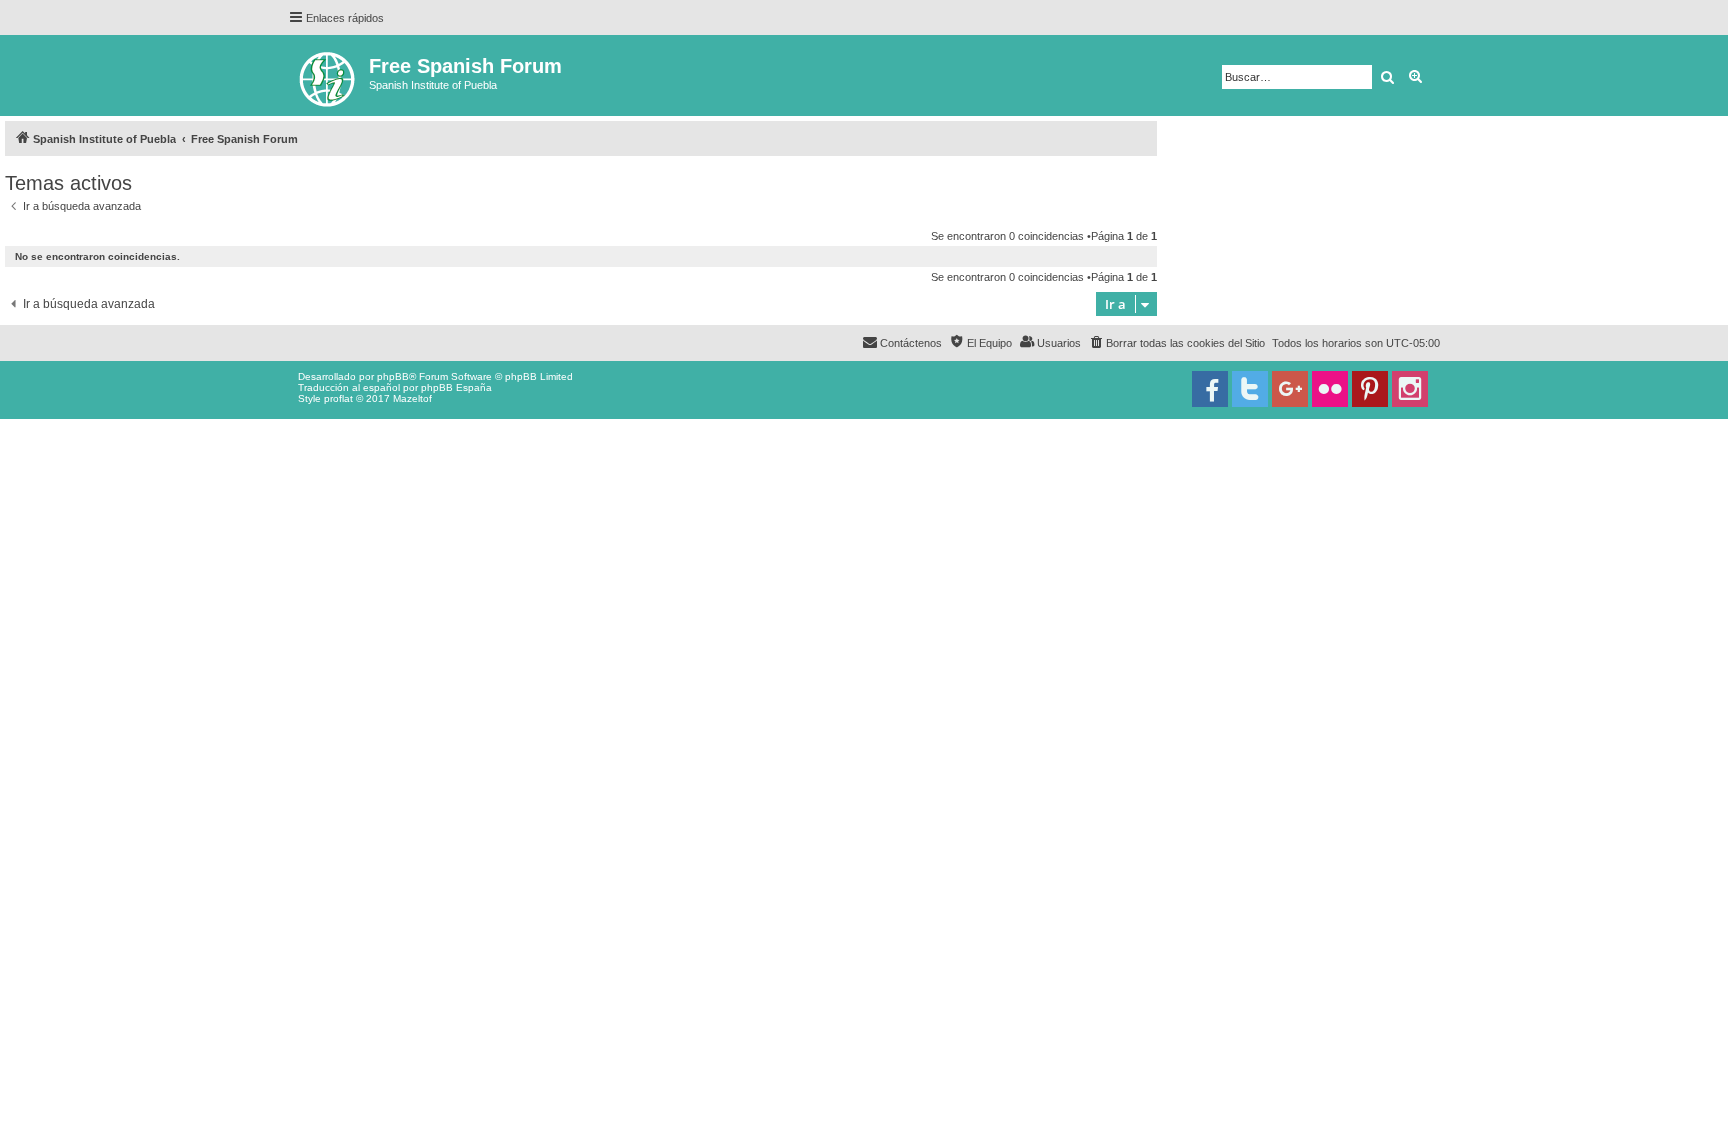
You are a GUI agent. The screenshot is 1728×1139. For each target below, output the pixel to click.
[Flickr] (1330, 389)
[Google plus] (1290, 389)
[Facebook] (1210, 389)
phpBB (393, 376)
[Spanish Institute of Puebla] (328, 75)
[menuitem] (1176, 343)
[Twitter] (1250, 389)
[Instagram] (1410, 389)
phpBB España (456, 387)
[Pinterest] (1370, 389)
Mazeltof (412, 398)
